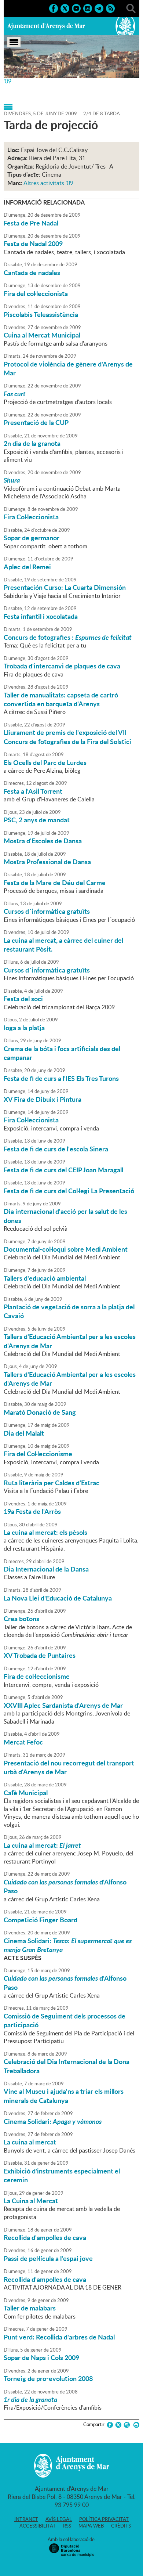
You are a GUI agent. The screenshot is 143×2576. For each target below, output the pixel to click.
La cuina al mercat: (42, 1845)
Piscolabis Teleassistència (41, 314)
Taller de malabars (30, 2308)
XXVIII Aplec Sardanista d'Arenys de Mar (63, 1705)
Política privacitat (104, 2519)
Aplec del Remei (27, 567)
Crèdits (121, 2526)
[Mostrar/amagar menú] (14, 42)
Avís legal (59, 2519)
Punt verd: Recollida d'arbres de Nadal (59, 2337)
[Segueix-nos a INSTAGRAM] (88, 8)
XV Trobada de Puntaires (40, 1655)
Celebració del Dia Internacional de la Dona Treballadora (67, 2066)
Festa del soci (23, 999)
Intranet (26, 2519)
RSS (67, 2526)
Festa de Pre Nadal (31, 223)
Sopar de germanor (32, 538)
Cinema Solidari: (68, 1945)
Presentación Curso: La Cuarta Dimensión (65, 587)
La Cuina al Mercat (31, 2201)
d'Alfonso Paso (65, 1886)
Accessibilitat (38, 2526)
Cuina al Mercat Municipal (42, 335)
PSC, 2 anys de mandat (37, 820)
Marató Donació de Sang (40, 1412)
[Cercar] (131, 8)
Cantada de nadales (32, 273)
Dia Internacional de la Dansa (46, 1569)
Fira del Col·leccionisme (38, 1454)
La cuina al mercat (30, 2142)
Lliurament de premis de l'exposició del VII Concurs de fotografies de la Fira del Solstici (67, 737)
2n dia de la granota (32, 443)
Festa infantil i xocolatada (41, 616)
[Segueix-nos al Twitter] (65, 8)
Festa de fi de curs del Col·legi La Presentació (69, 1191)
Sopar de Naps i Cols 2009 (41, 2357)
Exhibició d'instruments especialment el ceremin (62, 2175)
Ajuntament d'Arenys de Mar (46, 26)
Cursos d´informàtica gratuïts (47, 911)
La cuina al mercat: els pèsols (45, 1532)
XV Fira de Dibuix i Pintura (43, 1099)
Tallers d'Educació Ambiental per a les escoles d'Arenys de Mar (70, 1341)
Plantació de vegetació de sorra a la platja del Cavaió (69, 1311)
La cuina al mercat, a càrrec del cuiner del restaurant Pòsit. (63, 945)
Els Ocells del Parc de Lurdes (45, 762)
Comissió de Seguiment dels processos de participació (65, 2020)
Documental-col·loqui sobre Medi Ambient (66, 1249)
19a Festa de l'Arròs (32, 1511)
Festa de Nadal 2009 (33, 243)
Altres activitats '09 (48, 183)
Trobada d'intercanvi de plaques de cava (62, 666)
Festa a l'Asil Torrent (33, 791)
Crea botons (21, 1619)
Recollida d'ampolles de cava (45, 2237)
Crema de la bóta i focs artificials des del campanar (62, 1053)
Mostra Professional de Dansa (47, 862)
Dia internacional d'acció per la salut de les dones (65, 1216)
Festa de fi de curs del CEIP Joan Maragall (63, 1170)
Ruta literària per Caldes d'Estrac (52, 1483)
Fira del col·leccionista (36, 293)
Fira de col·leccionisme (37, 1676)
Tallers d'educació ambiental (45, 1278)
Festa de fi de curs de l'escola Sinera (56, 1149)
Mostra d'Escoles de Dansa (43, 841)
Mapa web (91, 2526)
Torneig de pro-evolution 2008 (48, 2378)
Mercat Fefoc (23, 1742)
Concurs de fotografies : (68, 637)
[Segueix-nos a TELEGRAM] (99, 8)
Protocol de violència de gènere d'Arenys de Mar (68, 368)
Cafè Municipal (26, 1793)
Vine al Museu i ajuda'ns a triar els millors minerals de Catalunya (64, 2096)
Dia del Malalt (24, 1433)
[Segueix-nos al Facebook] (54, 8)
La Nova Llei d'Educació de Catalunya (58, 1598)
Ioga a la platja (24, 1028)
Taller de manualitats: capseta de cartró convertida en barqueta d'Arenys (61, 699)
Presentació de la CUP (36, 422)
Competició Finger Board (41, 1920)
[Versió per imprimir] (135, 2425)
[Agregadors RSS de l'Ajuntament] (110, 8)
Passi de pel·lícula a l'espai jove (48, 2258)
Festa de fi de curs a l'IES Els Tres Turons (61, 1078)
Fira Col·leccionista (31, 517)
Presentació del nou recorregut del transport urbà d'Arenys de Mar (69, 1767)
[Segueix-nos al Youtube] (76, 8)
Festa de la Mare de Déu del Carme (55, 883)
